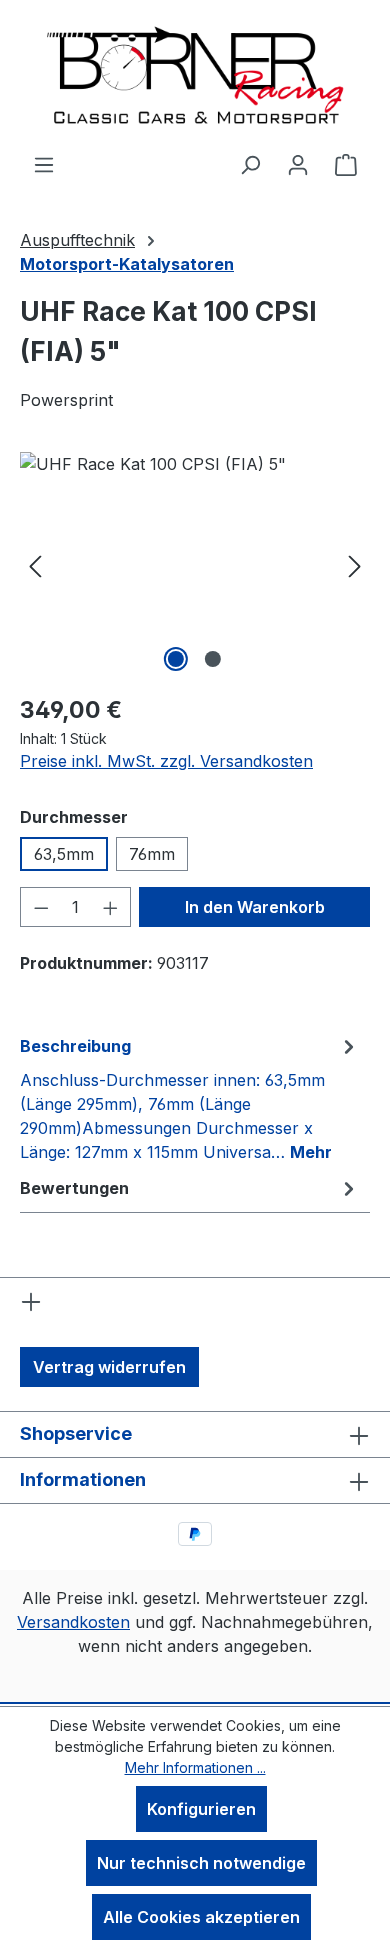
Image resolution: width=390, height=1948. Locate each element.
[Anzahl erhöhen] (111, 907)
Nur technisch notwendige (201, 1863)
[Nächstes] (355, 564)
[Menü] (44, 164)
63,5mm (64, 854)
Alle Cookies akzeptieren (201, 1917)
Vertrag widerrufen (109, 1367)
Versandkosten (73, 1622)
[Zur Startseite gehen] (195, 76)
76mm (152, 854)
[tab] (190, 1098)
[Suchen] (250, 164)
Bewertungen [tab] (74, 1188)
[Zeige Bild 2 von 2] (213, 659)
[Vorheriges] (35, 564)
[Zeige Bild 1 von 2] (176, 659)
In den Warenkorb (255, 907)
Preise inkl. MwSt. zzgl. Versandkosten (166, 761)
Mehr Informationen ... (195, 1767)
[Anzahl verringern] (41, 907)
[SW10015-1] (195, 564)
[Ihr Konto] (298, 164)
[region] (195, 564)
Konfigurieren (201, 1809)
